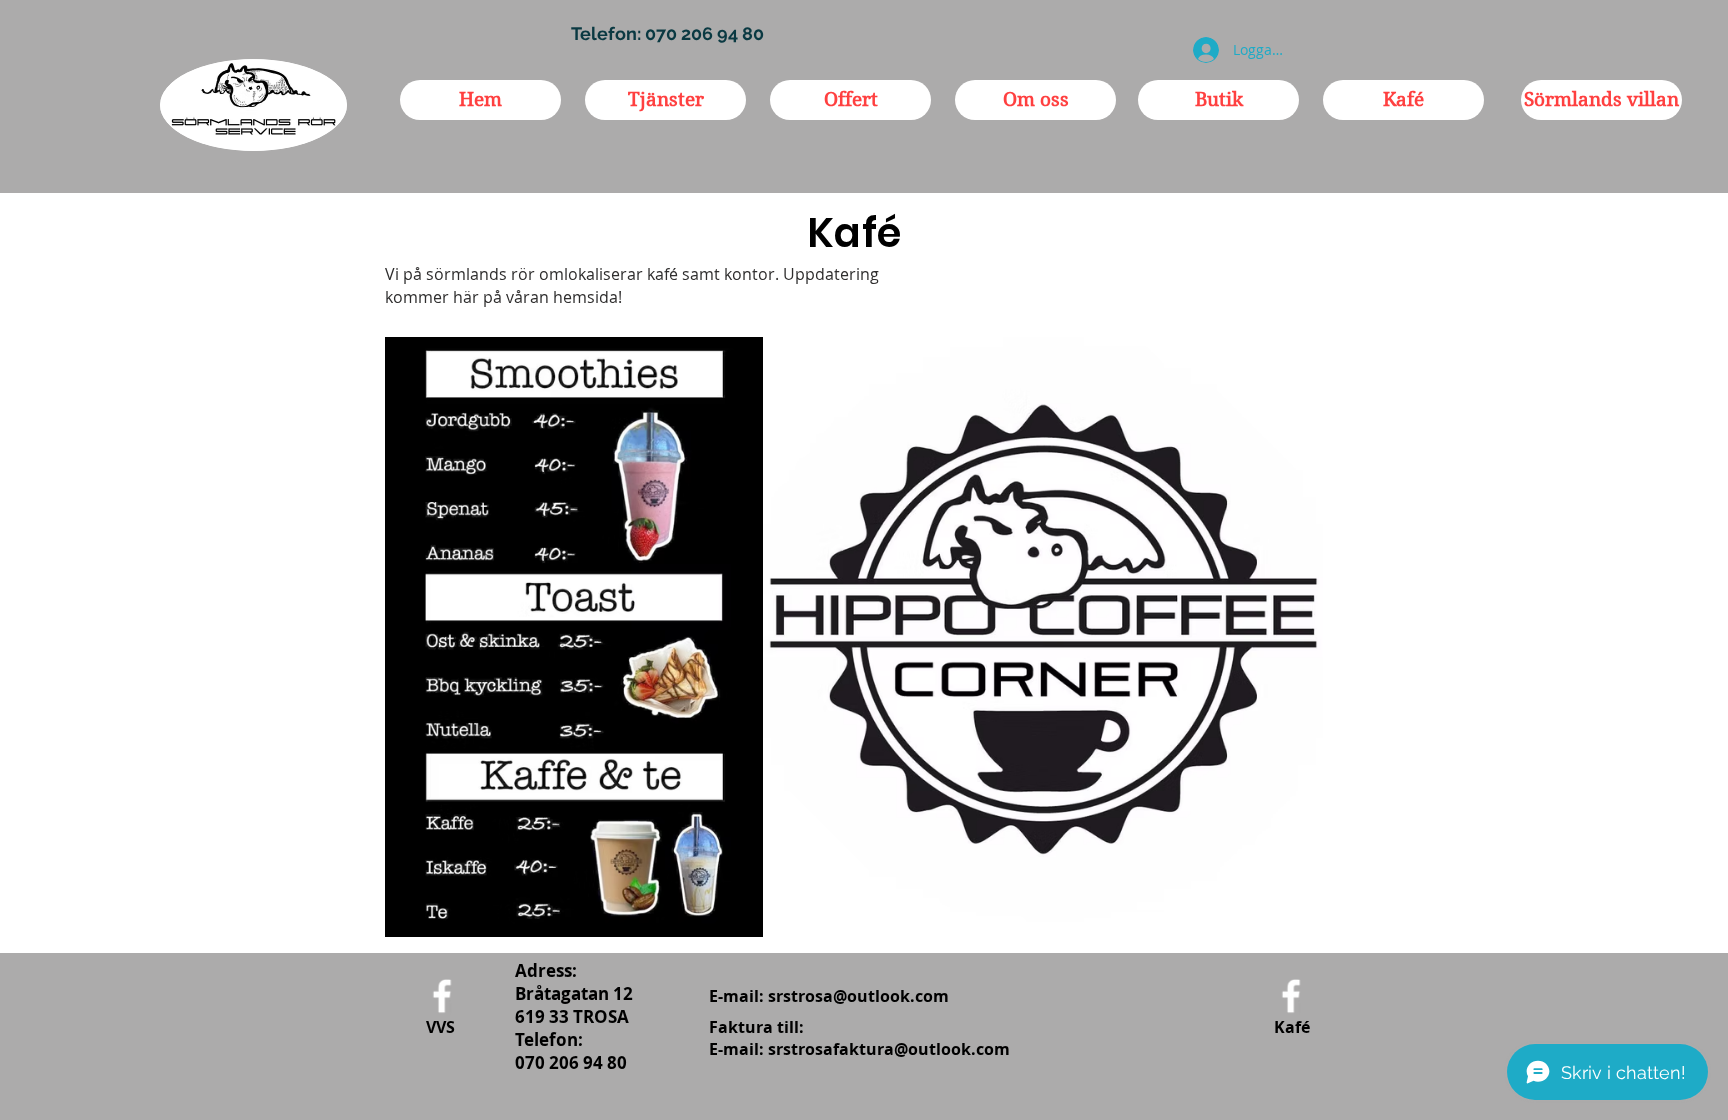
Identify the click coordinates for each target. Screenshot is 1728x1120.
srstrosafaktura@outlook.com (889, 1049)
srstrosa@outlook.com (858, 996)
